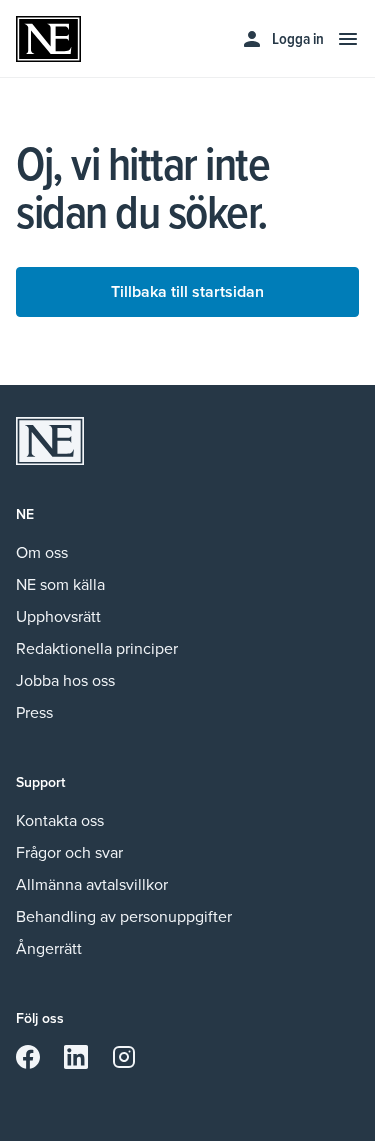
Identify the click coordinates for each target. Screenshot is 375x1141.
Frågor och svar (69, 852)
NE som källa (60, 584)
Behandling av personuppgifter (124, 916)
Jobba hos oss (65, 680)
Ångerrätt (49, 948)
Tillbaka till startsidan (187, 291)
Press (34, 712)
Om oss (42, 552)
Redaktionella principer (97, 648)
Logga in (298, 38)
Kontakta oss (60, 820)
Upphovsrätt (58, 616)
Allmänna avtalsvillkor (92, 884)
